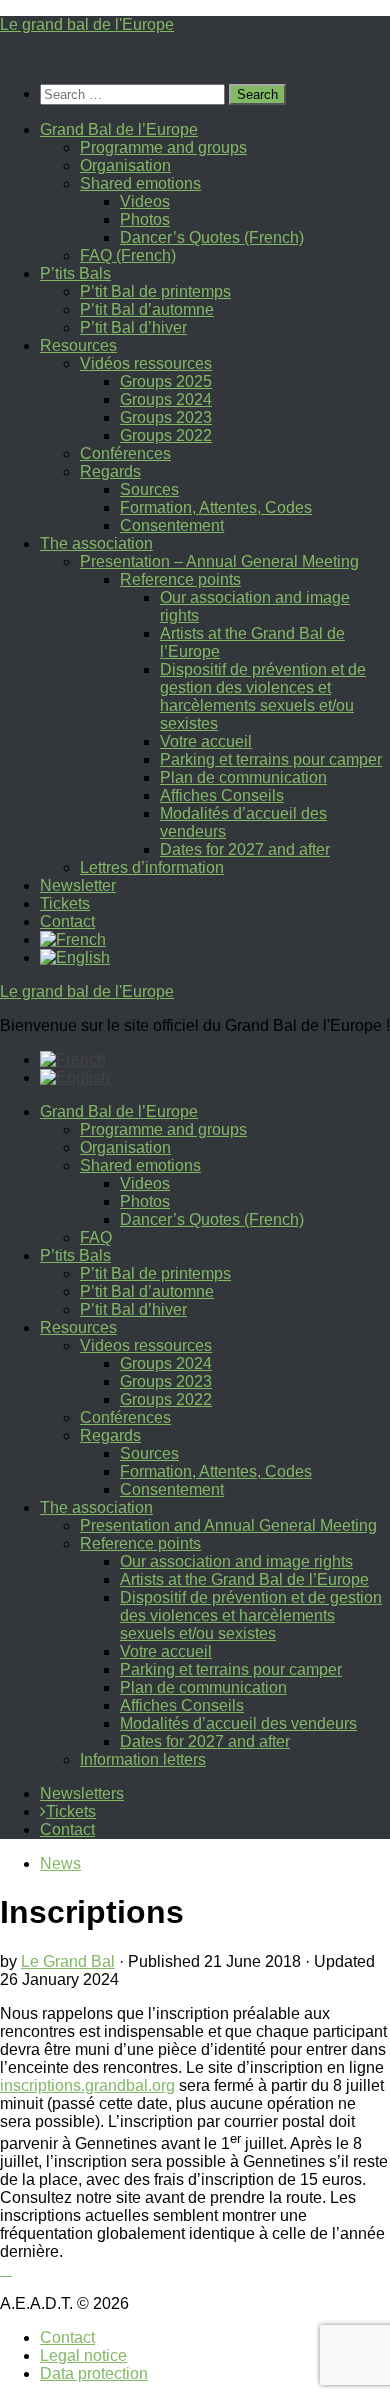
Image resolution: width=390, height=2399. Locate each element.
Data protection (94, 2373)
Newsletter (78, 885)
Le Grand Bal (68, 1961)
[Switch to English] (75, 1077)
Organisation (125, 165)
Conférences (125, 453)
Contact (67, 921)
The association (96, 543)
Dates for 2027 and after (245, 849)
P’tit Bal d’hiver (133, 327)
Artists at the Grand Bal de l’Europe (244, 1579)
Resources (78, 345)
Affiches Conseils (222, 795)
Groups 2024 (166, 399)
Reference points (180, 579)
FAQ (96, 1237)
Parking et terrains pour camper (271, 759)
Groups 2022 (166, 435)
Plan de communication (243, 777)
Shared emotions (140, 183)
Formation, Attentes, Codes (216, 507)
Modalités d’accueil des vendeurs (238, 1723)
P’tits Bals (75, 273)
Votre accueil (206, 741)
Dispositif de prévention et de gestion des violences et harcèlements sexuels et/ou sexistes (263, 696)
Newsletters (82, 1793)
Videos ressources (146, 1345)
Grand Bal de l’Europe (119, 129)
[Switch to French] (73, 939)
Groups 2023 (166, 417)
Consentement (172, 525)
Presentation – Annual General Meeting (219, 561)
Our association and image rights (236, 1561)
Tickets (65, 903)
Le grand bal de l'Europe (87, 24)
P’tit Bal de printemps (155, 291)
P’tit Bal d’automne (147, 309)
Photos (145, 219)
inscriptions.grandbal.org (87, 2085)
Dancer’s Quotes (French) (212, 237)
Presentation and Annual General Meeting (228, 1525)
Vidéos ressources (146, 363)
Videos (145, 201)
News (60, 1863)
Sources (149, 489)
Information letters (143, 1759)
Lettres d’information (152, 867)
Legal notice (83, 2355)
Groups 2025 (166, 381)
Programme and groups (163, 147)
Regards (110, 471)
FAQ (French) (128, 255)
